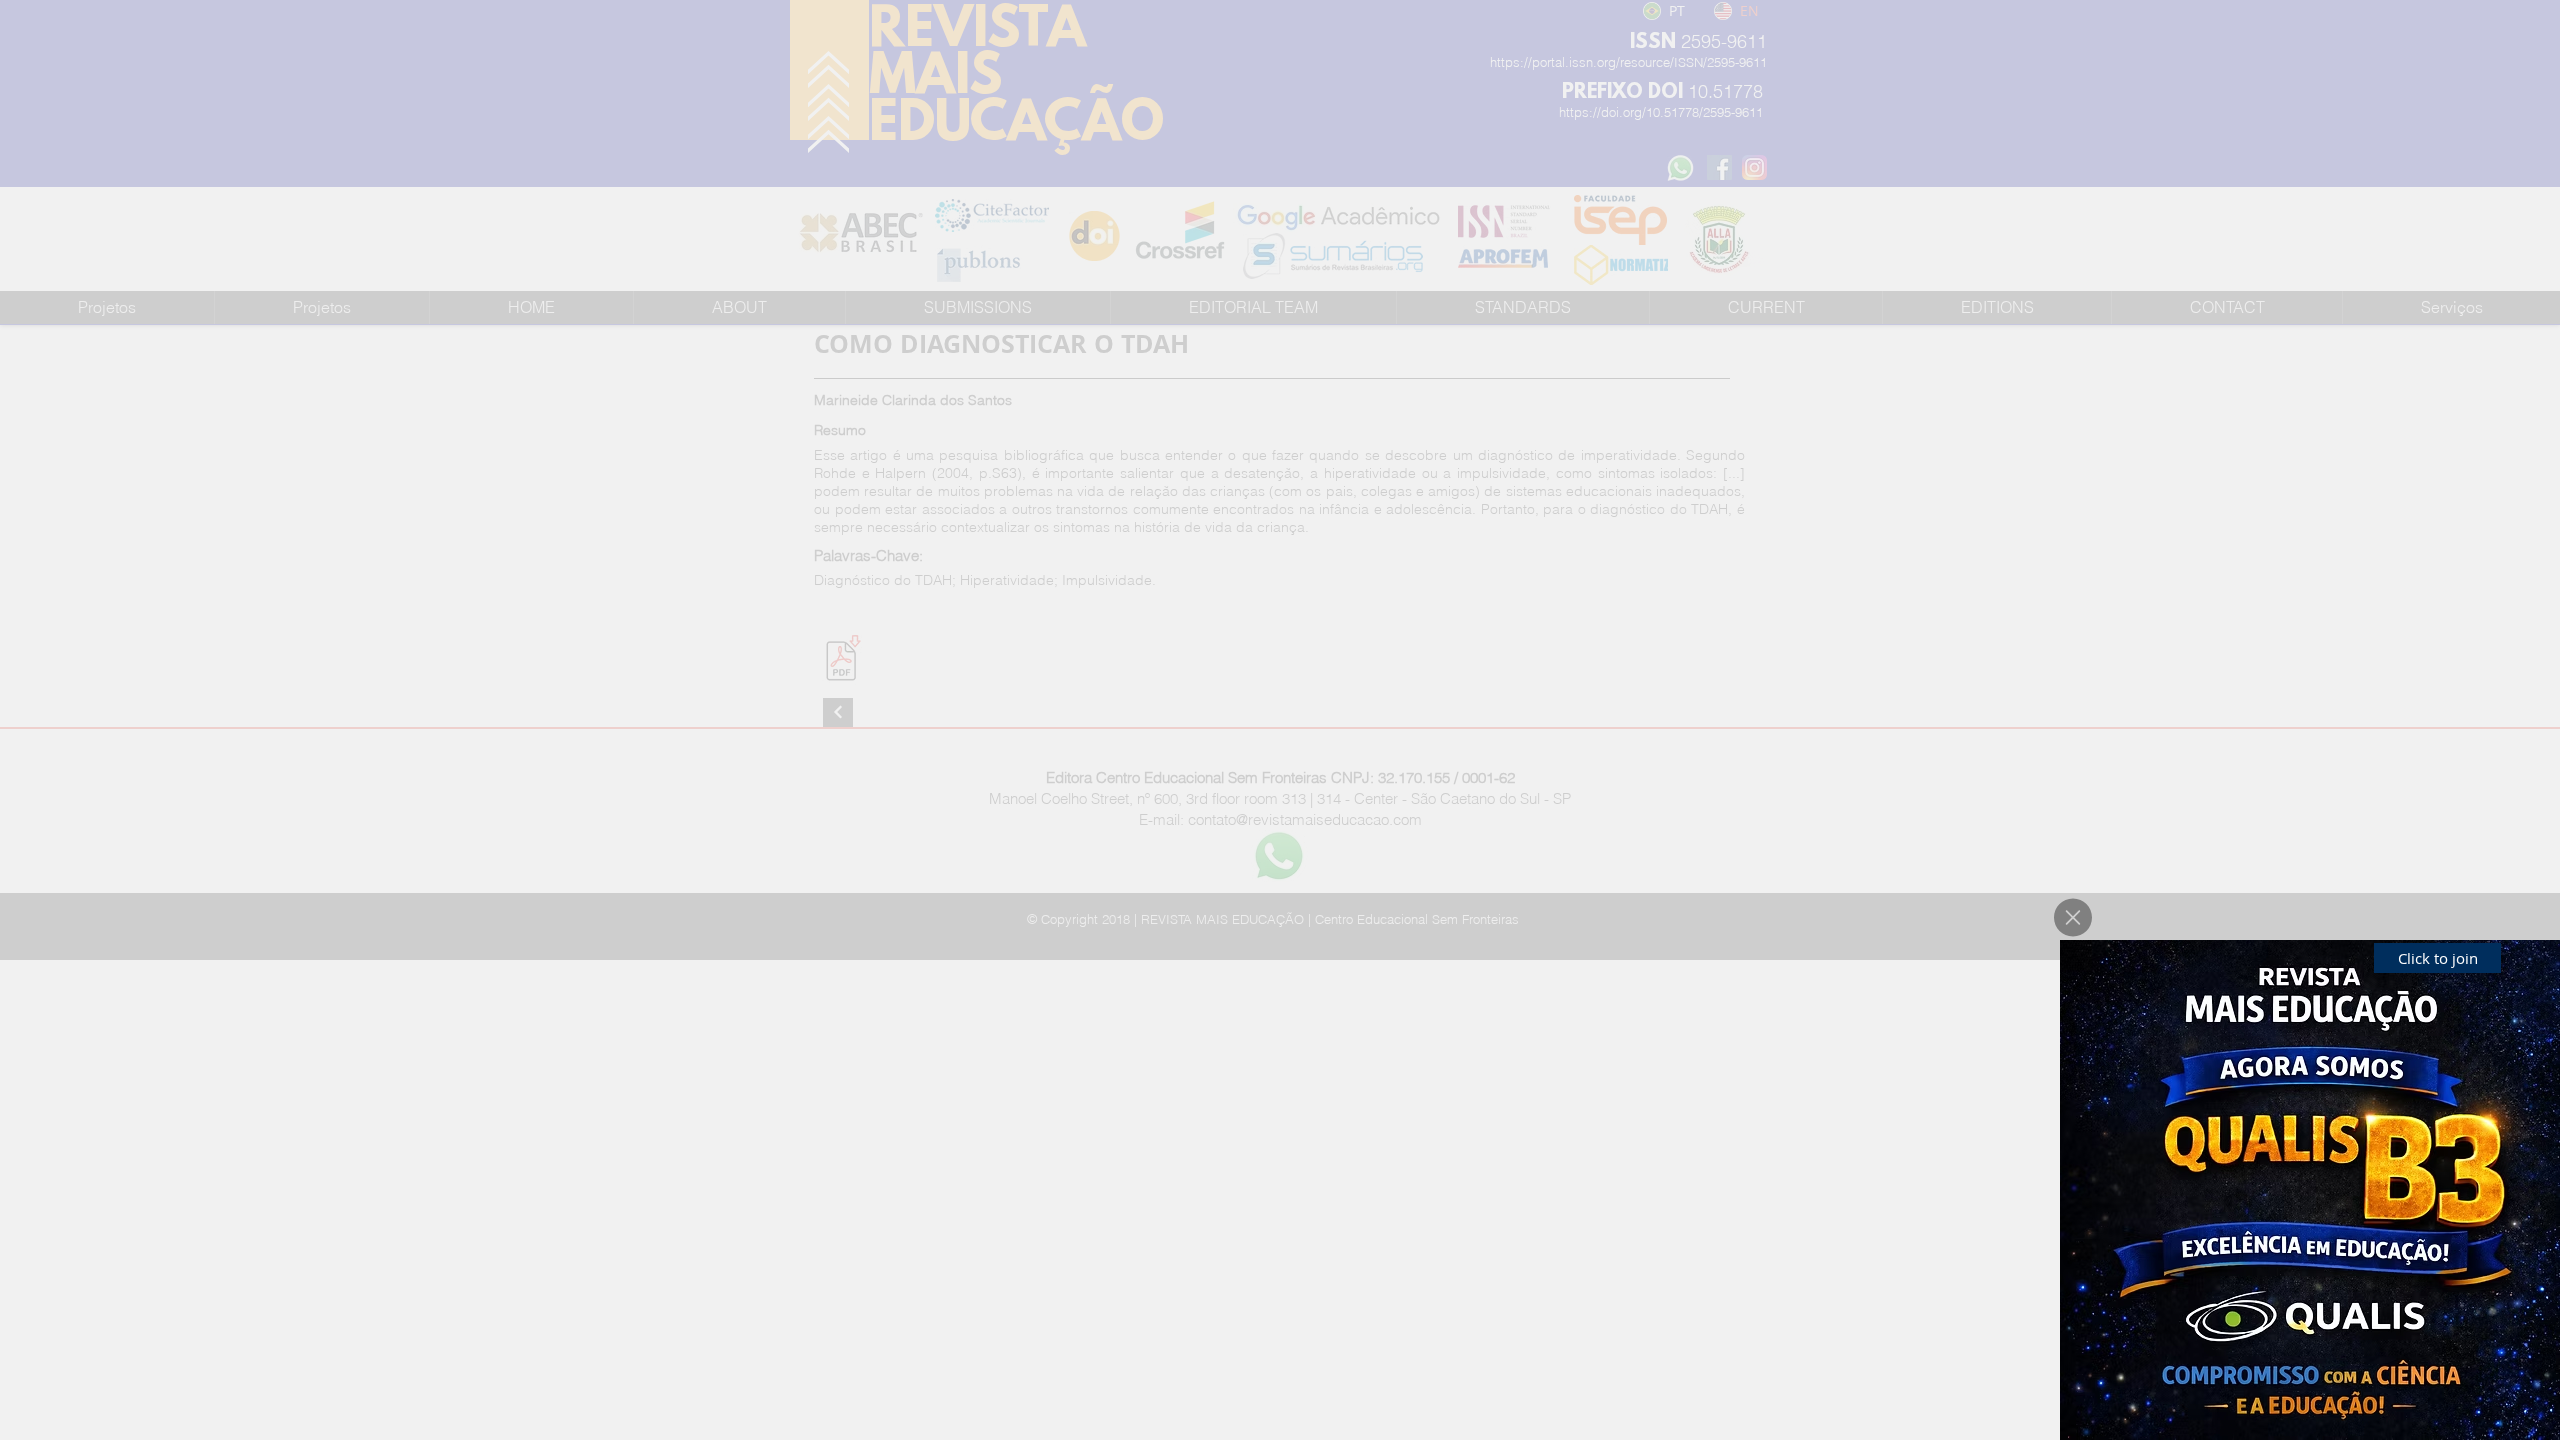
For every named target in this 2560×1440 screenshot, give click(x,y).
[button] (2073, 917)
